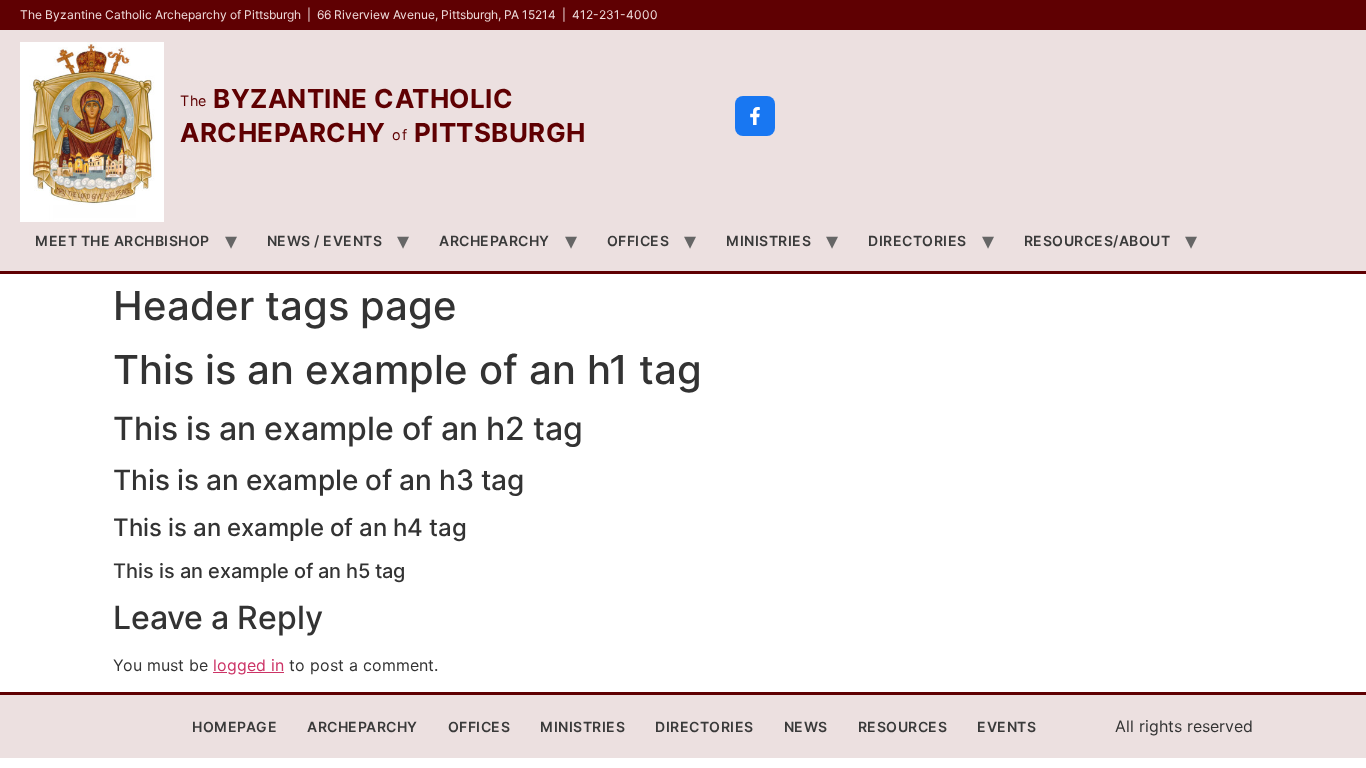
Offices (638, 240)
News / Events (325, 240)
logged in (248, 665)
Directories (917, 240)
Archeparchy (494, 240)
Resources (903, 726)
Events (1006, 726)
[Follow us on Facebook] (755, 116)
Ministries (768, 240)
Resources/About (1097, 240)
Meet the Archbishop (122, 240)
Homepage (234, 726)
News (806, 726)
